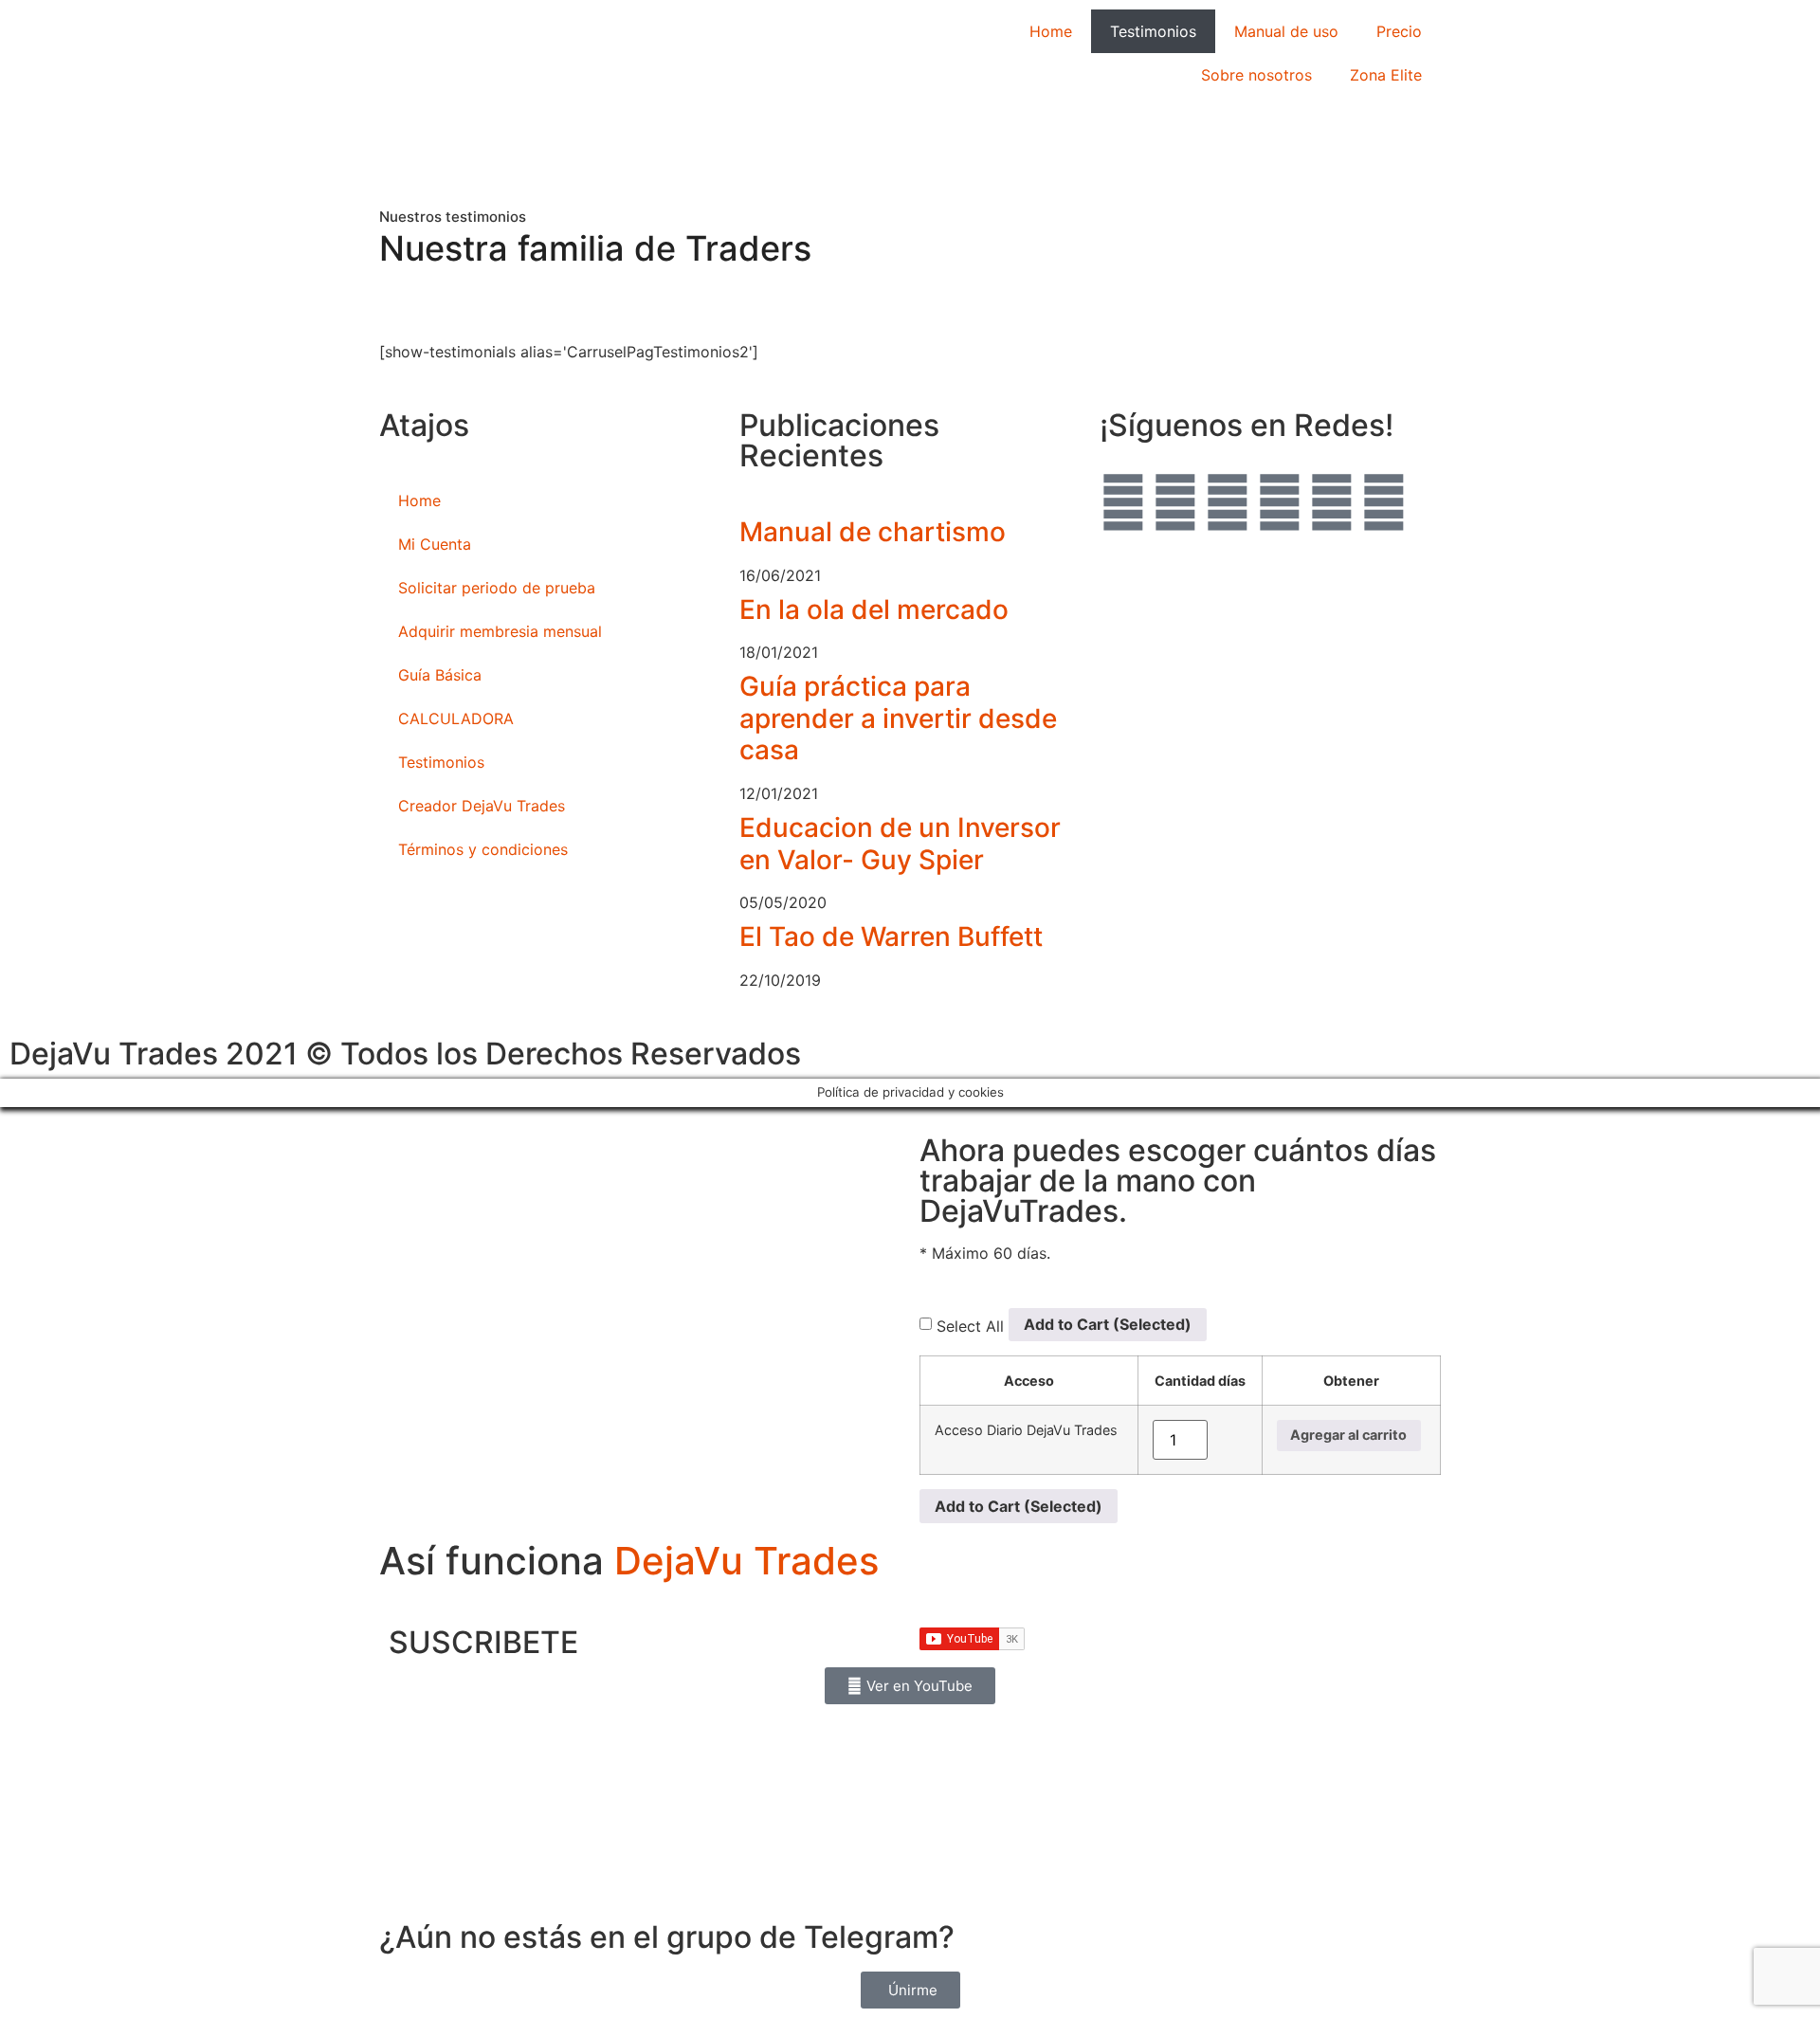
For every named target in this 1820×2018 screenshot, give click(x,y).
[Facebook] (1280, 502)
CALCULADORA (456, 718)
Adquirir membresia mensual (500, 631)
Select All (970, 1326)
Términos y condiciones (483, 849)
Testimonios (1153, 31)
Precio (1399, 31)
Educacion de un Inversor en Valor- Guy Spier (900, 844)
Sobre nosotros (1256, 75)
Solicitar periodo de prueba (497, 588)
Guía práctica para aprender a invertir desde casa (898, 718)
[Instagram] (1175, 502)
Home (1051, 31)
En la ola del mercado (874, 609)
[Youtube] (1123, 502)
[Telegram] (1228, 502)
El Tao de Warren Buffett (891, 936)
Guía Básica (440, 675)
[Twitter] (1332, 502)
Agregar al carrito (1348, 1435)
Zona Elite (1386, 75)
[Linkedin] (1384, 502)
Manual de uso (1286, 31)
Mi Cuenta (435, 544)
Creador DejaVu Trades (482, 806)
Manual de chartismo (873, 532)
